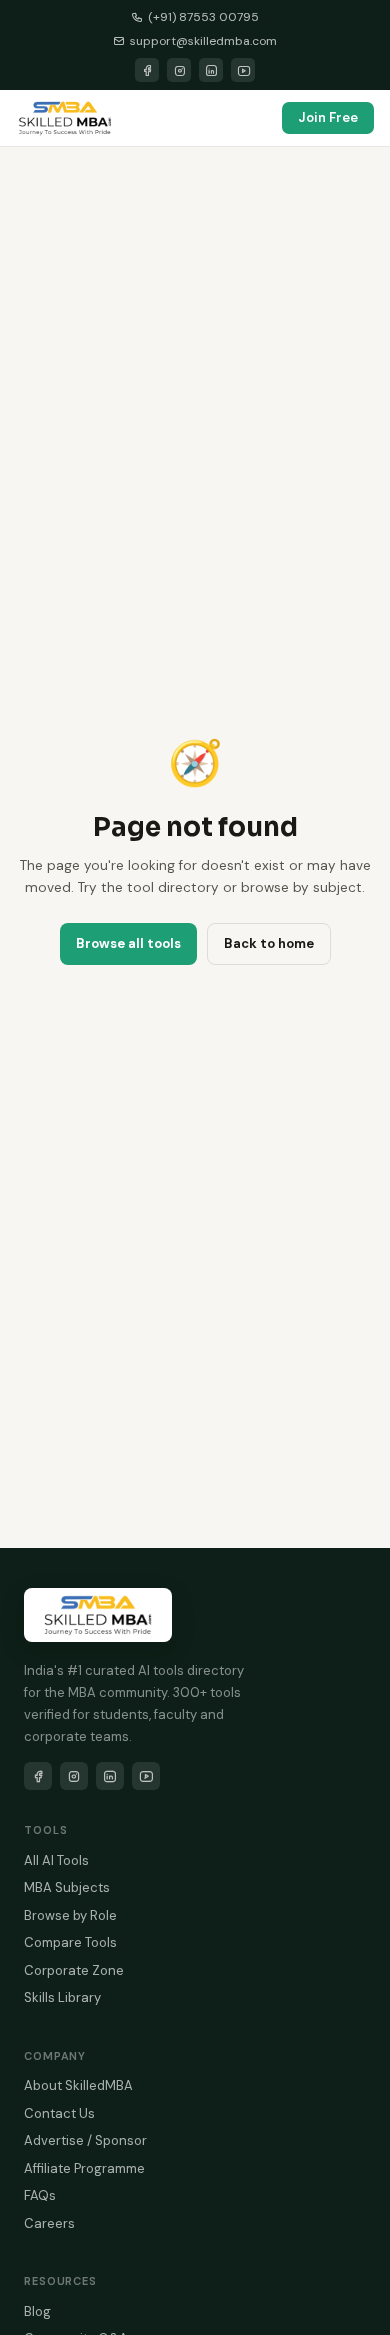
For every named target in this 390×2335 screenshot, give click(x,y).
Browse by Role (70, 1915)
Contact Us (59, 2113)
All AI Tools (56, 1860)
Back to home (269, 943)
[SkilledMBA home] (65, 118)
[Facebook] (147, 70)
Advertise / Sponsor (85, 2140)
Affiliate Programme (84, 2168)
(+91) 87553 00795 (203, 17)
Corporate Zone (74, 1970)
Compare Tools (70, 1942)
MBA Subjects (67, 1887)
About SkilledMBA (78, 2085)
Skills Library (62, 1997)
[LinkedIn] (211, 70)
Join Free (328, 117)
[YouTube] (243, 70)
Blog (37, 2311)
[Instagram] (179, 70)
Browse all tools (128, 943)
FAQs (40, 2195)
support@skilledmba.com (203, 41)
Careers (49, 2223)
